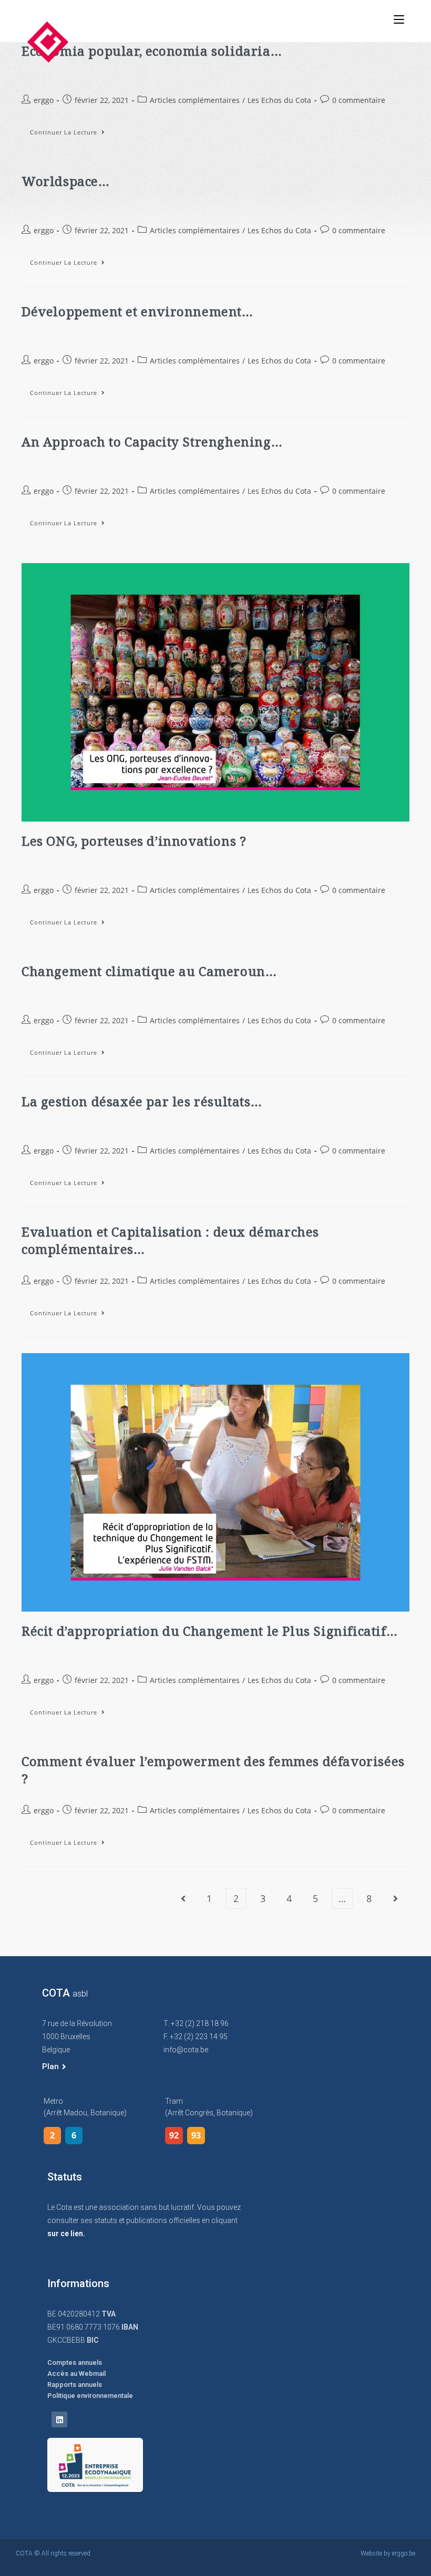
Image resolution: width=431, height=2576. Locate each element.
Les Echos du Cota (279, 100)
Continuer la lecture (72, 130)
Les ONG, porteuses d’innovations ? (134, 841)
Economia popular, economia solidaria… (152, 51)
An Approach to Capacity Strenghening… (152, 442)
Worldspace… (66, 181)
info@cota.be (186, 2050)
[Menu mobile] (399, 19)
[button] (54, 2067)
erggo (44, 100)
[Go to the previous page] (183, 1898)
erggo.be (404, 2553)
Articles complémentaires (195, 100)
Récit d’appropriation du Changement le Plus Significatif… (209, 1631)
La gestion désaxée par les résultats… (142, 1101)
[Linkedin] (59, 2419)
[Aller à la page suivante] (395, 1898)
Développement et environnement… (137, 311)
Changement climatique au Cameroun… (149, 971)
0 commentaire (359, 100)
